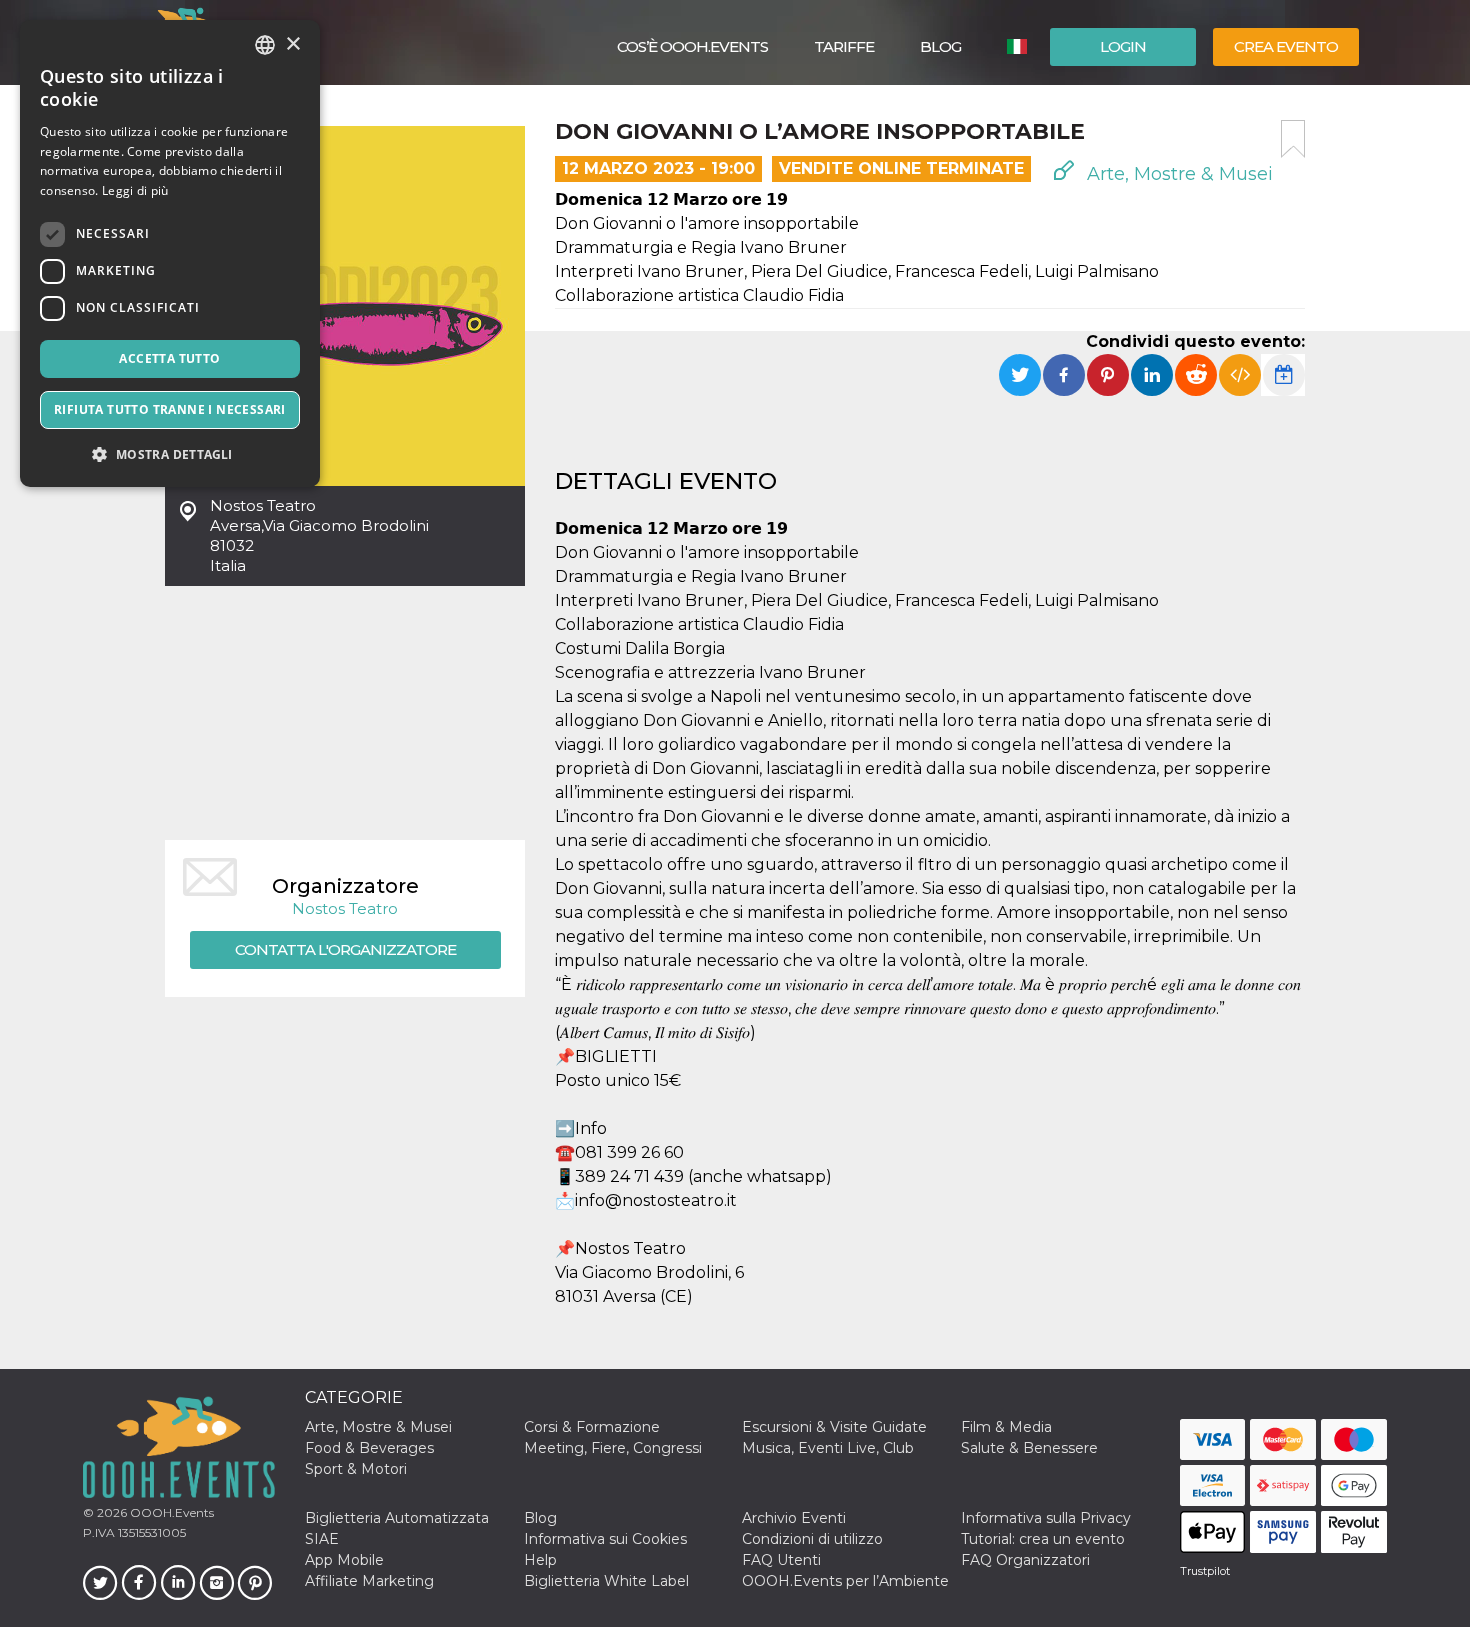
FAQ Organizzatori (1025, 1560)
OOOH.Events (170, 1512)
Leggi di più (135, 190)
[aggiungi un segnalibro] (1293, 139)
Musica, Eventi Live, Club (828, 1448)
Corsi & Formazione (592, 1427)
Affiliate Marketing (369, 1581)
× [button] (292, 44)
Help (540, 1560)
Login (1123, 46)
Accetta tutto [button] (169, 358)
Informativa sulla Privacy (1046, 1518)
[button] (170, 454)
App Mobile (344, 1560)
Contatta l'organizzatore (345, 949)
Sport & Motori (356, 1469)
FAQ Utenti (781, 1560)
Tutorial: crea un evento (1043, 1539)
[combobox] (265, 45)
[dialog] (170, 253)
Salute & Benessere (1029, 1448)
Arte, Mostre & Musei (1177, 174)
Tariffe (844, 46)
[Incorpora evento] (1240, 375)
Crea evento (1286, 46)
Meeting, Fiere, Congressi (613, 1448)
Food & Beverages (369, 1448)
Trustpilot (1205, 1571)
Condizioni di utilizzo (812, 1539)
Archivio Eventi (794, 1518)
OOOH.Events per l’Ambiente (845, 1581)
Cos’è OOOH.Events (692, 46)
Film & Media (1006, 1427)
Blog (940, 46)
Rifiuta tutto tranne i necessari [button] (170, 409)
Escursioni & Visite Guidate (834, 1427)
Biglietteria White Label (606, 1581)
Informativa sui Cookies (605, 1539)
